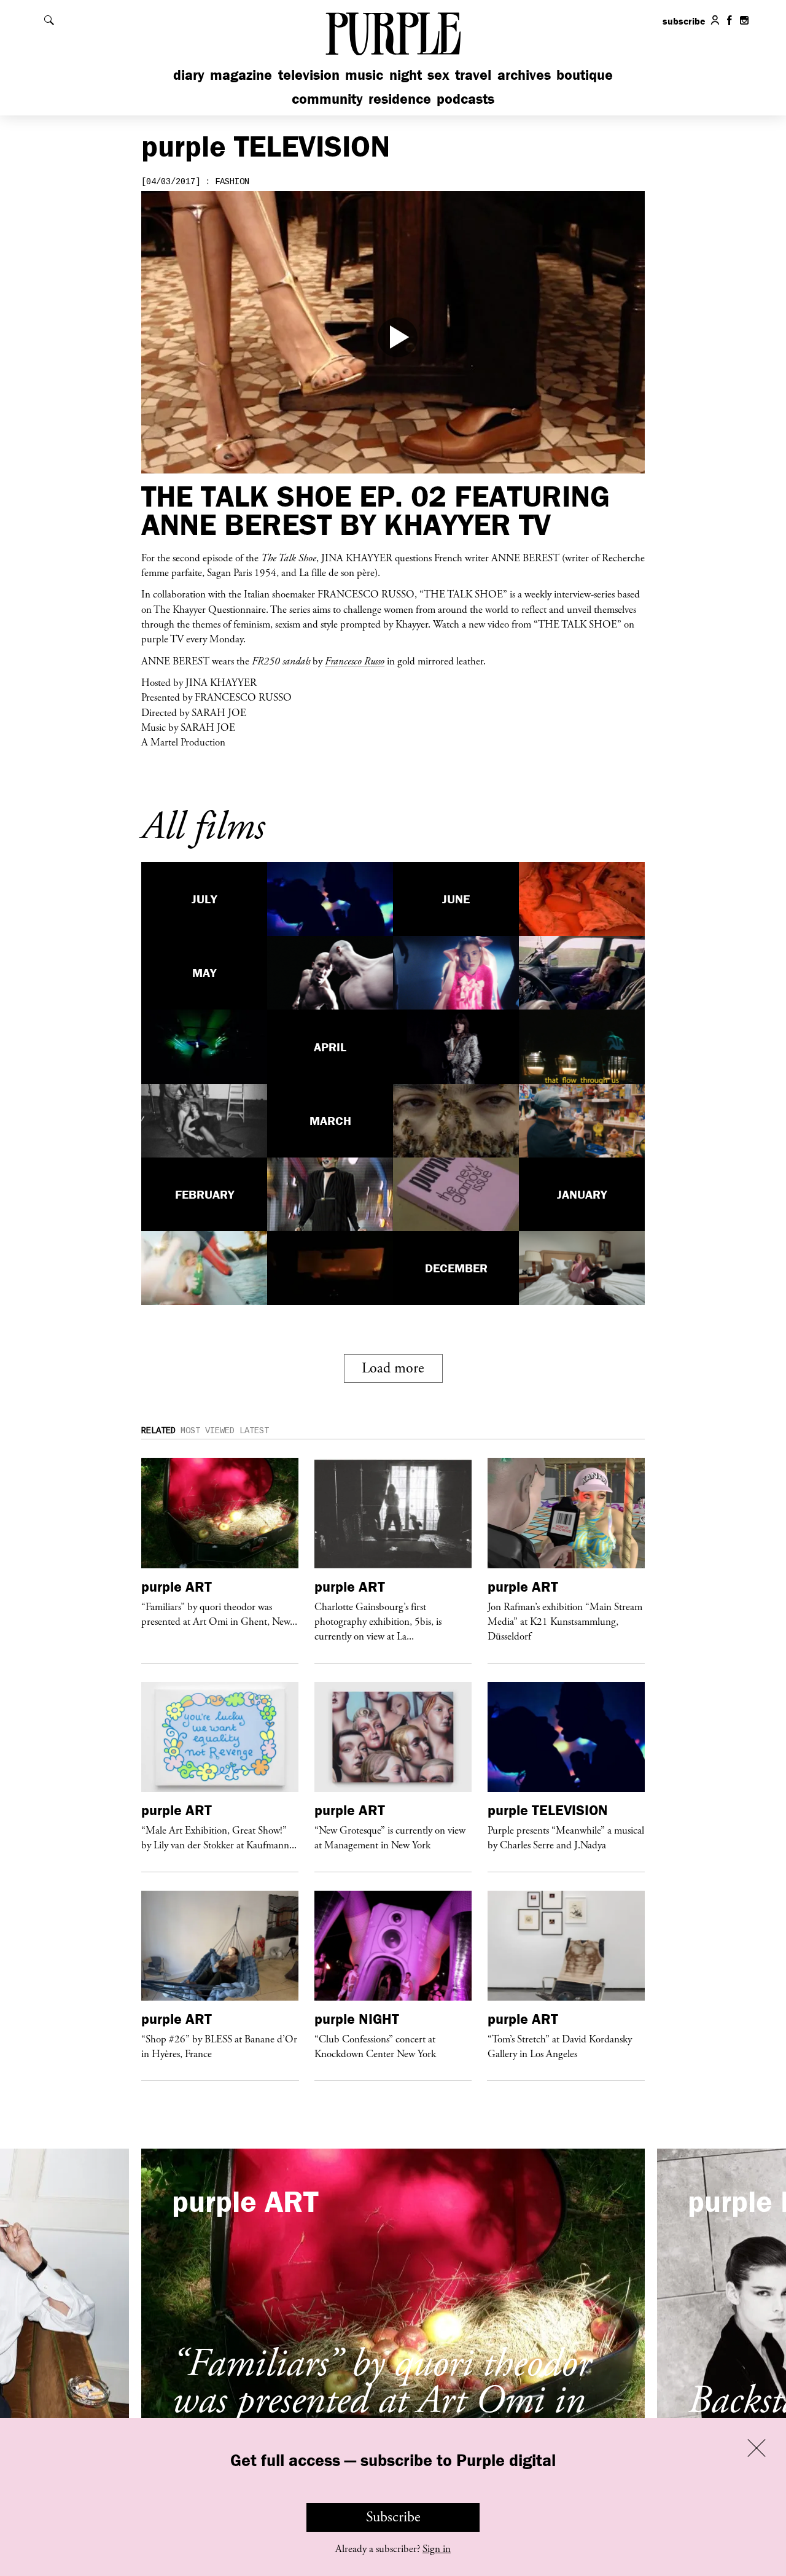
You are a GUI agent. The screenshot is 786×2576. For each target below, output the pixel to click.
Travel (473, 75)
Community (327, 99)
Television (309, 75)
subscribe (684, 21)
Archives (524, 75)
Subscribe (393, 2517)
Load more (393, 1368)
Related (158, 1431)
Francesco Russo (355, 661)
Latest (254, 1431)
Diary (189, 75)
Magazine (241, 75)
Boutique (585, 75)
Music (364, 75)
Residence (400, 99)
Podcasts (465, 99)
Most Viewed (208, 1431)
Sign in (437, 2549)
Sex (438, 75)
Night (406, 75)
